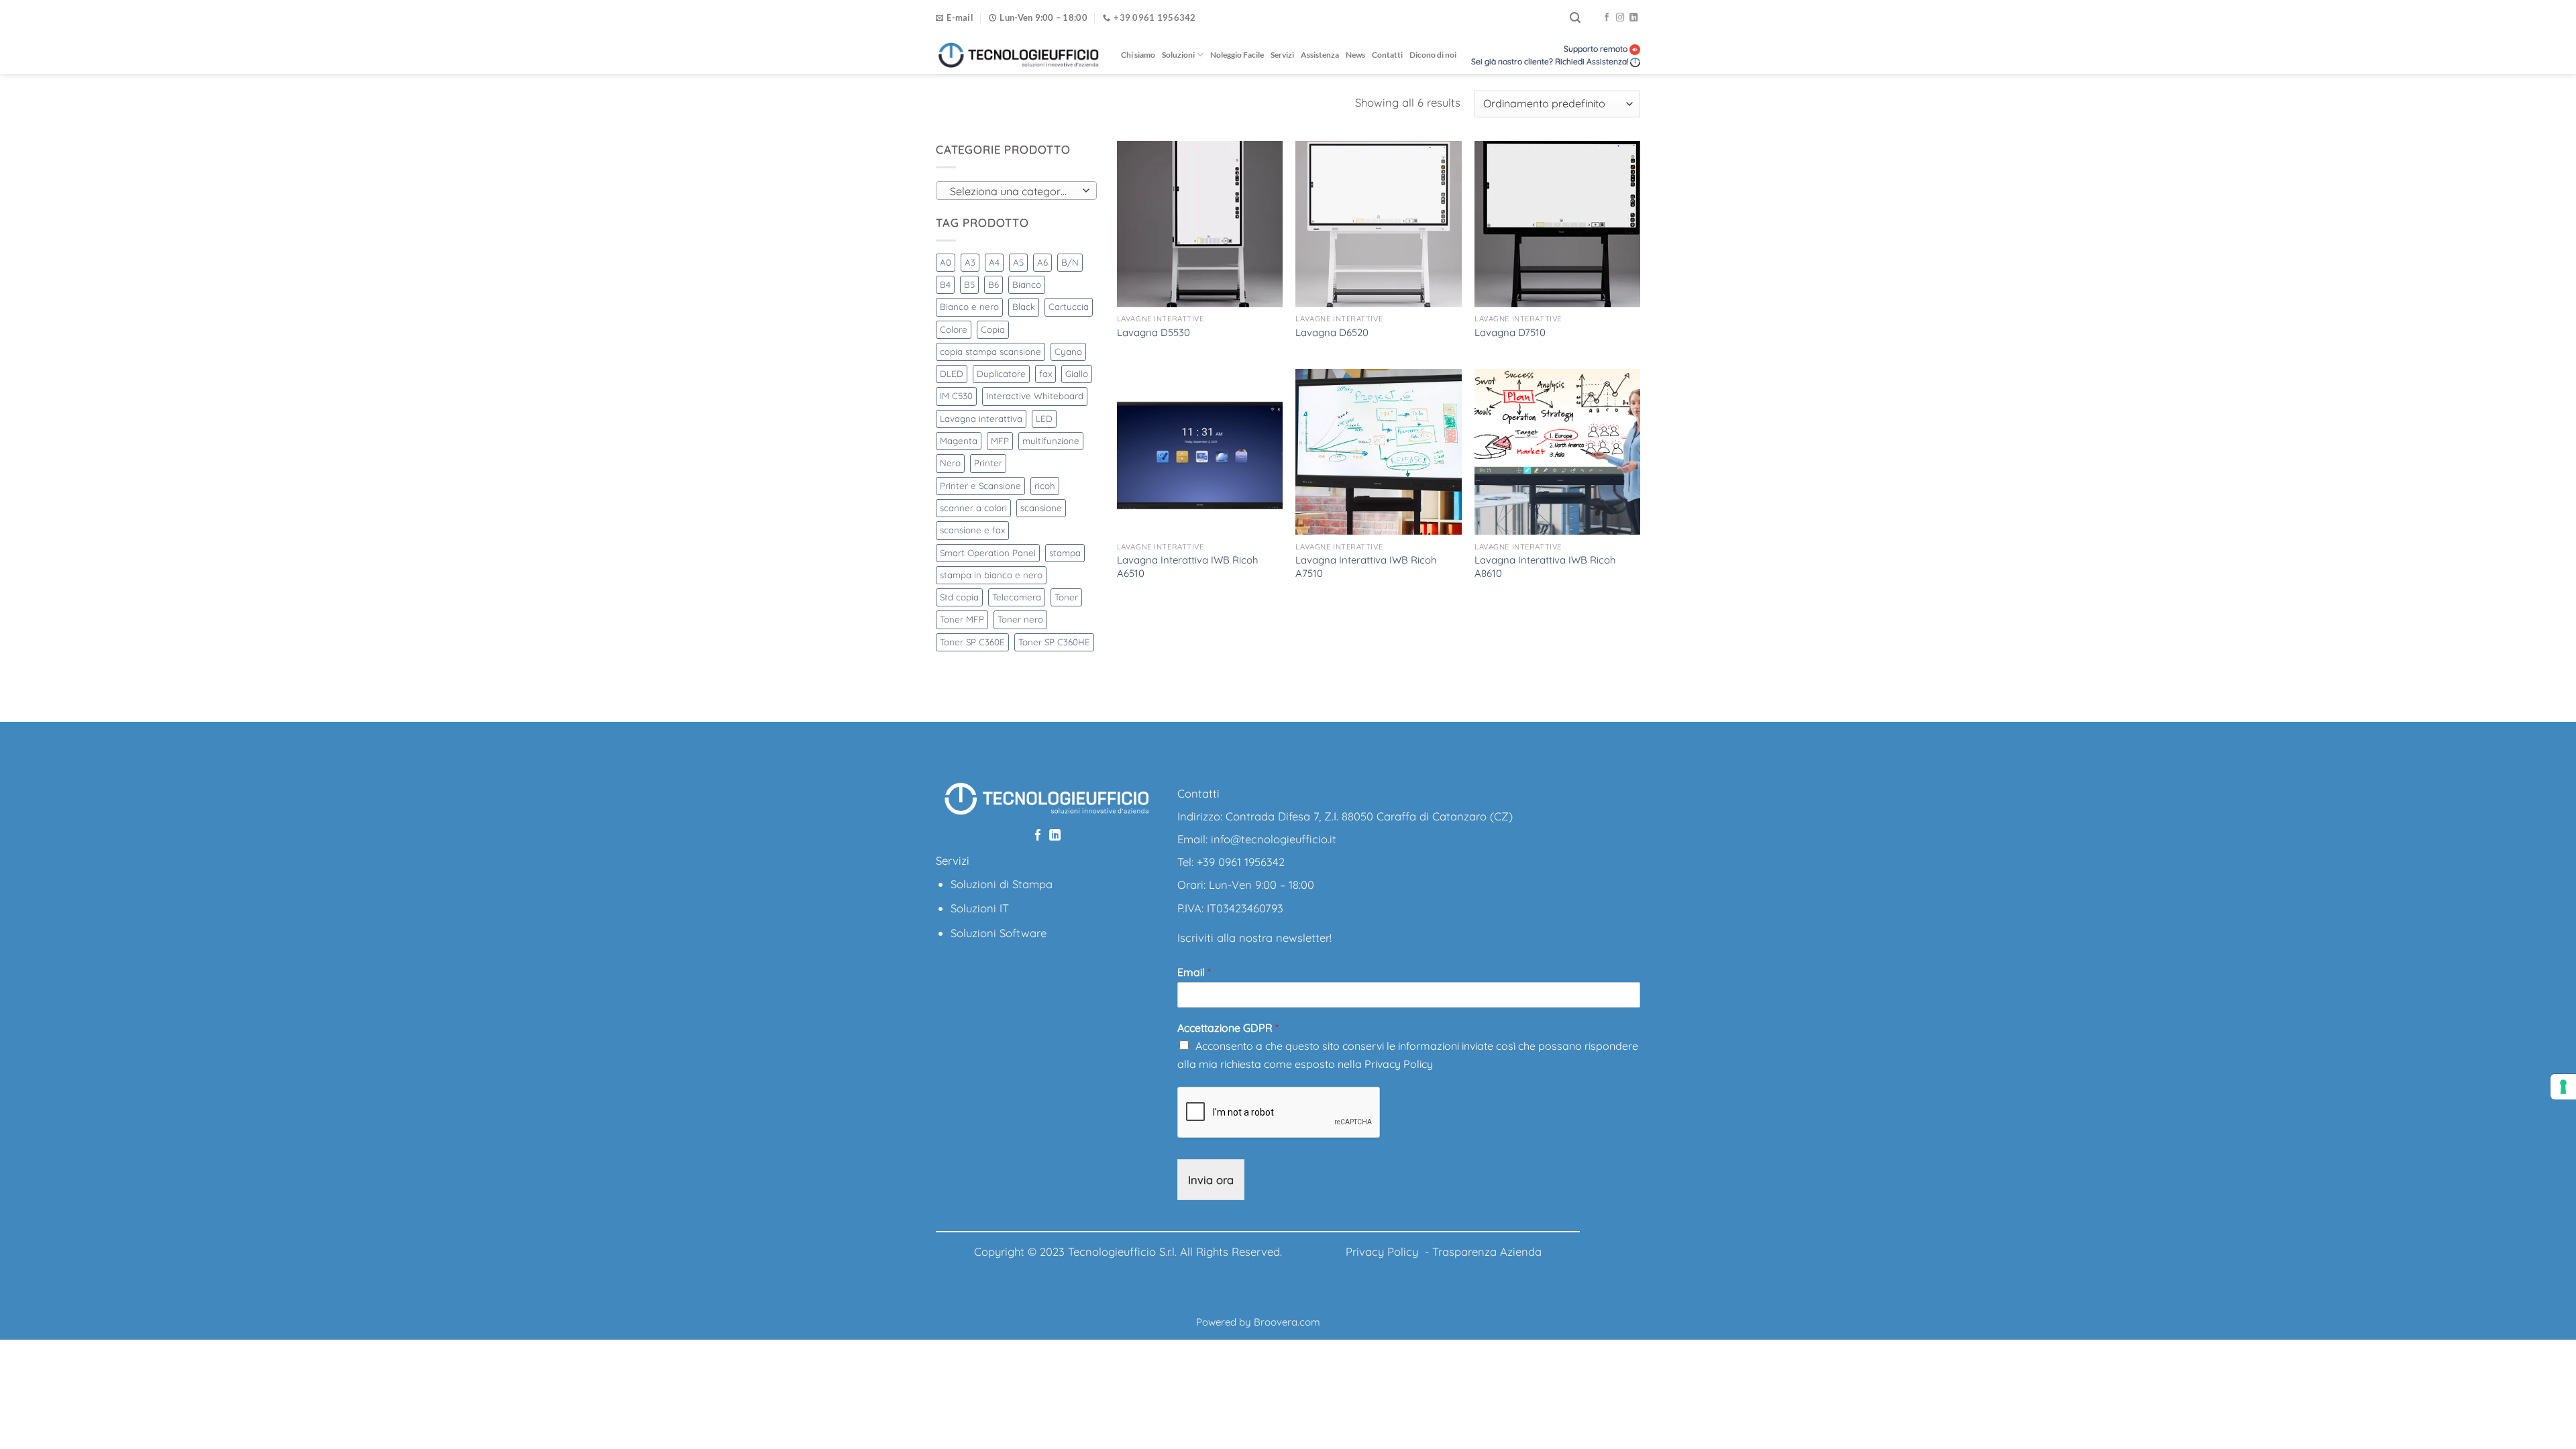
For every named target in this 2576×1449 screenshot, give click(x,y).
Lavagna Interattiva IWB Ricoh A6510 (1188, 566)
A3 (970, 262)
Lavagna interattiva (981, 419)
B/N (1070, 262)
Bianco (1027, 284)
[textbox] (1013, 191)
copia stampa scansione (990, 352)
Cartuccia (1069, 307)
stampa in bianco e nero (991, 575)
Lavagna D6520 (1332, 332)
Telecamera (1017, 597)
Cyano (1068, 352)
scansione (1041, 508)
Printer (988, 463)
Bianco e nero (969, 307)
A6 (1042, 262)
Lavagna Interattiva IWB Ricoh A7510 (1366, 566)
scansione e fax (972, 530)
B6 (994, 284)
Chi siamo (1138, 55)
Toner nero (1020, 619)
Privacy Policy (1399, 1064)
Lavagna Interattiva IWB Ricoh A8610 (1545, 566)
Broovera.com (1287, 1322)
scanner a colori (973, 508)
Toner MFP (962, 619)
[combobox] (1016, 191)
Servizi (1282, 55)
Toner (1066, 597)
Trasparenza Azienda (1487, 1251)
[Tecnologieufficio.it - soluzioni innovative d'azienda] (1018, 55)
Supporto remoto (1597, 49)
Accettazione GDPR (1228, 1028)
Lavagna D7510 (1510, 332)
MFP (1000, 441)
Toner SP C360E (972, 642)
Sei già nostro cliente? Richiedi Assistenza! (1550, 61)
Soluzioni (1178, 55)
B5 (969, 284)
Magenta (959, 441)
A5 (1018, 262)
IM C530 (956, 396)
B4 (945, 284)
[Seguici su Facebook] (1607, 18)
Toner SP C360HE (1054, 642)
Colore (954, 329)
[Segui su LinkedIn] (1633, 18)
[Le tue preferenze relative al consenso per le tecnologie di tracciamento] (2563, 1087)
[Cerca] (1575, 18)
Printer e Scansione (980, 486)
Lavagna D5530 (1153, 332)
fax (1045, 374)
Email (1194, 972)
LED (1044, 419)
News (1355, 55)
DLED (952, 374)
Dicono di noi (1433, 55)
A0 (946, 262)
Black (1024, 307)
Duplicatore (1001, 374)
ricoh (1045, 486)
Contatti (1387, 55)
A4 (994, 262)
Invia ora (1211, 1180)
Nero (950, 463)
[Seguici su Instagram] (1620, 18)
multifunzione (1051, 441)
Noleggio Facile (1237, 55)
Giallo (1077, 374)
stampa (1065, 553)
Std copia (959, 597)
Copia (993, 329)
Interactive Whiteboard (1035, 396)
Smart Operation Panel (988, 553)
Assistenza (1320, 55)
